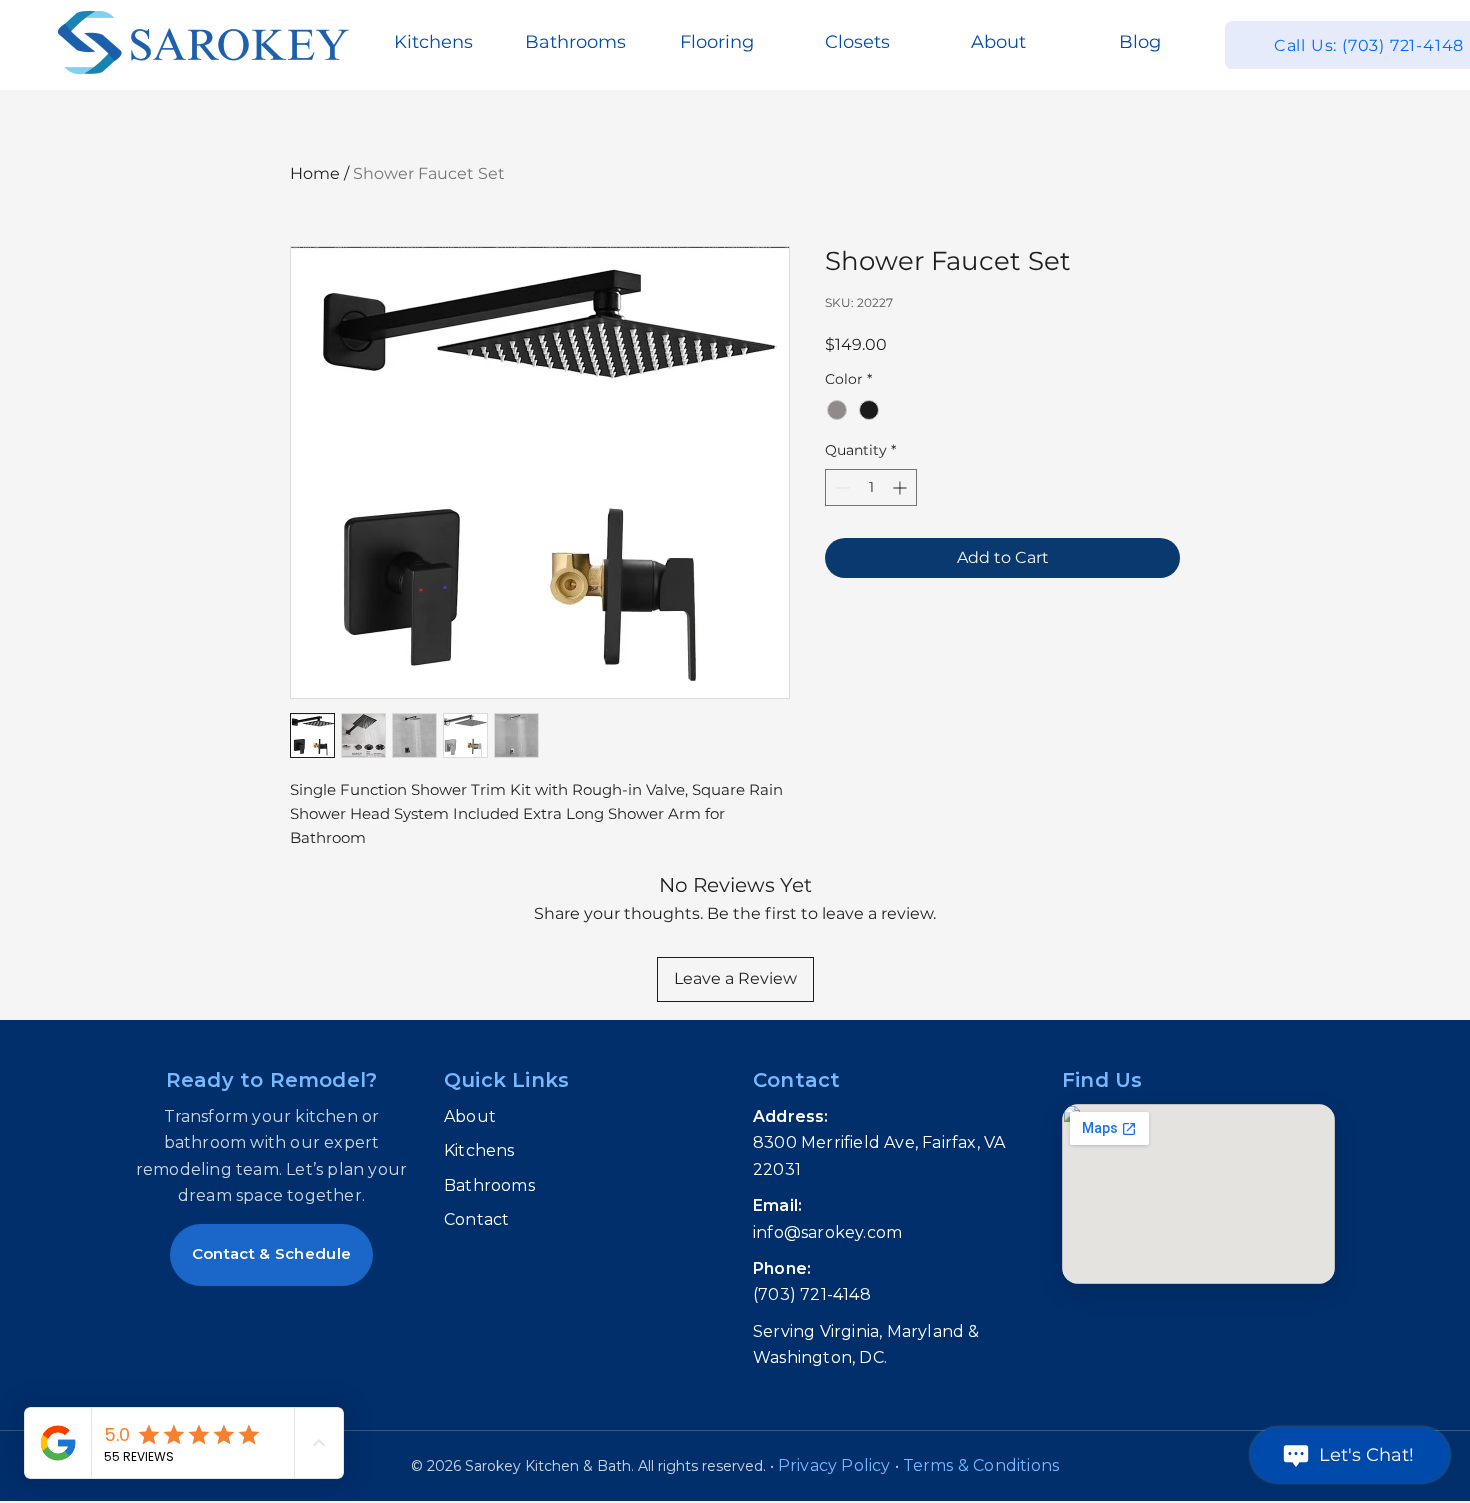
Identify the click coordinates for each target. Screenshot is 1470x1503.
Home (315, 173)
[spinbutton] (871, 487)
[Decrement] (840, 487)
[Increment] (901, 487)
